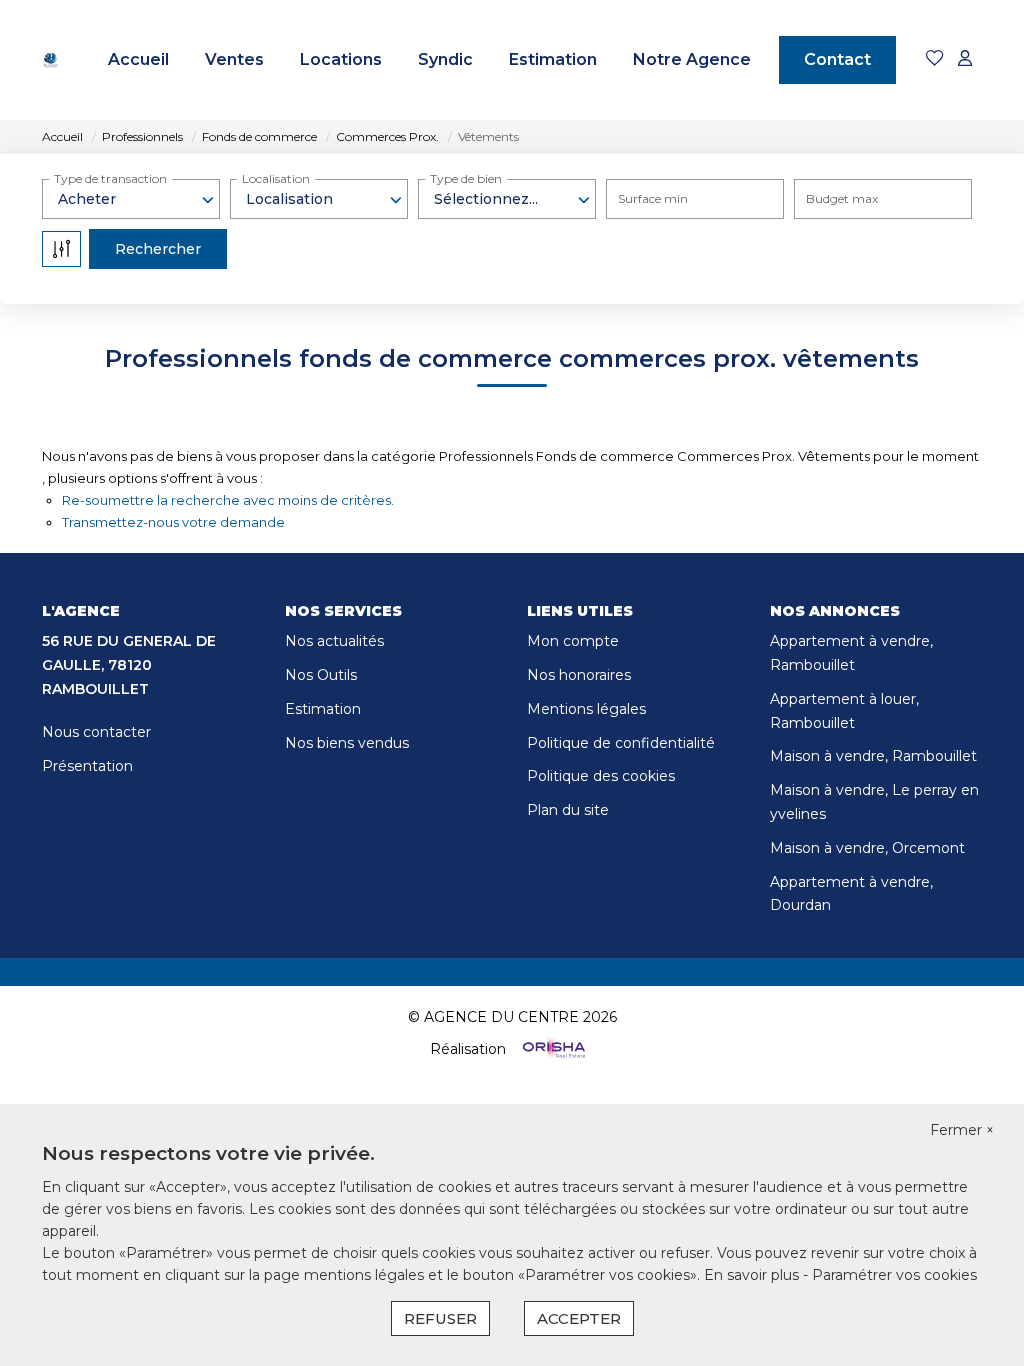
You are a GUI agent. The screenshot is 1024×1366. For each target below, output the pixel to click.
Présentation (87, 766)
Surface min (653, 198)
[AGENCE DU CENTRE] (50, 60)
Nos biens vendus (347, 743)
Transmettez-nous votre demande (173, 522)
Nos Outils (321, 675)
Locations (341, 59)
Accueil (138, 59)
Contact (837, 59)
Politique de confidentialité (621, 743)
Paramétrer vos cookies (894, 1275)
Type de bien (466, 178)
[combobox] (131, 199)
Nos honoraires (579, 675)
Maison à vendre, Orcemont (867, 848)
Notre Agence (692, 59)
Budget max (842, 198)
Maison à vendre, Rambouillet (873, 756)
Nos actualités (334, 641)
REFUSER (440, 1318)
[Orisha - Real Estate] (552, 1049)
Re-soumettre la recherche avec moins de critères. (228, 500)
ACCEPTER (579, 1318)
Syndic (445, 59)
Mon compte (573, 641)
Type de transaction (110, 178)
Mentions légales (586, 709)
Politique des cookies (601, 776)
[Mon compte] (965, 59)
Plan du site (568, 810)
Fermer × (962, 1130)
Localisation (276, 178)
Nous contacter (96, 732)
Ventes (234, 59)
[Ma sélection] (935, 59)
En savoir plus (753, 1275)
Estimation (553, 59)
